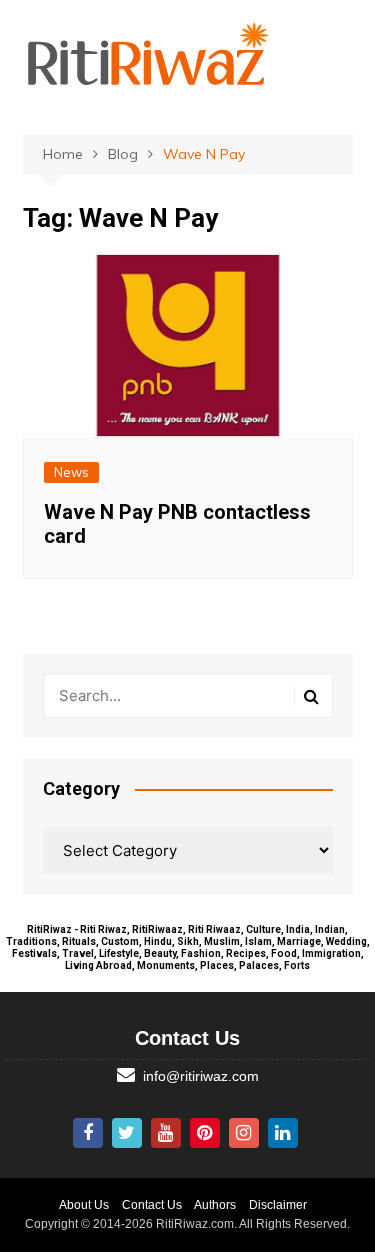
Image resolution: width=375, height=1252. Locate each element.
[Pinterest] (205, 1133)
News (71, 472)
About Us (84, 1205)
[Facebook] (88, 1133)
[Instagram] (244, 1133)
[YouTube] (166, 1133)
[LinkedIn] (283, 1133)
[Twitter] (127, 1133)
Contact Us (152, 1205)
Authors (215, 1205)
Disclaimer (278, 1205)
